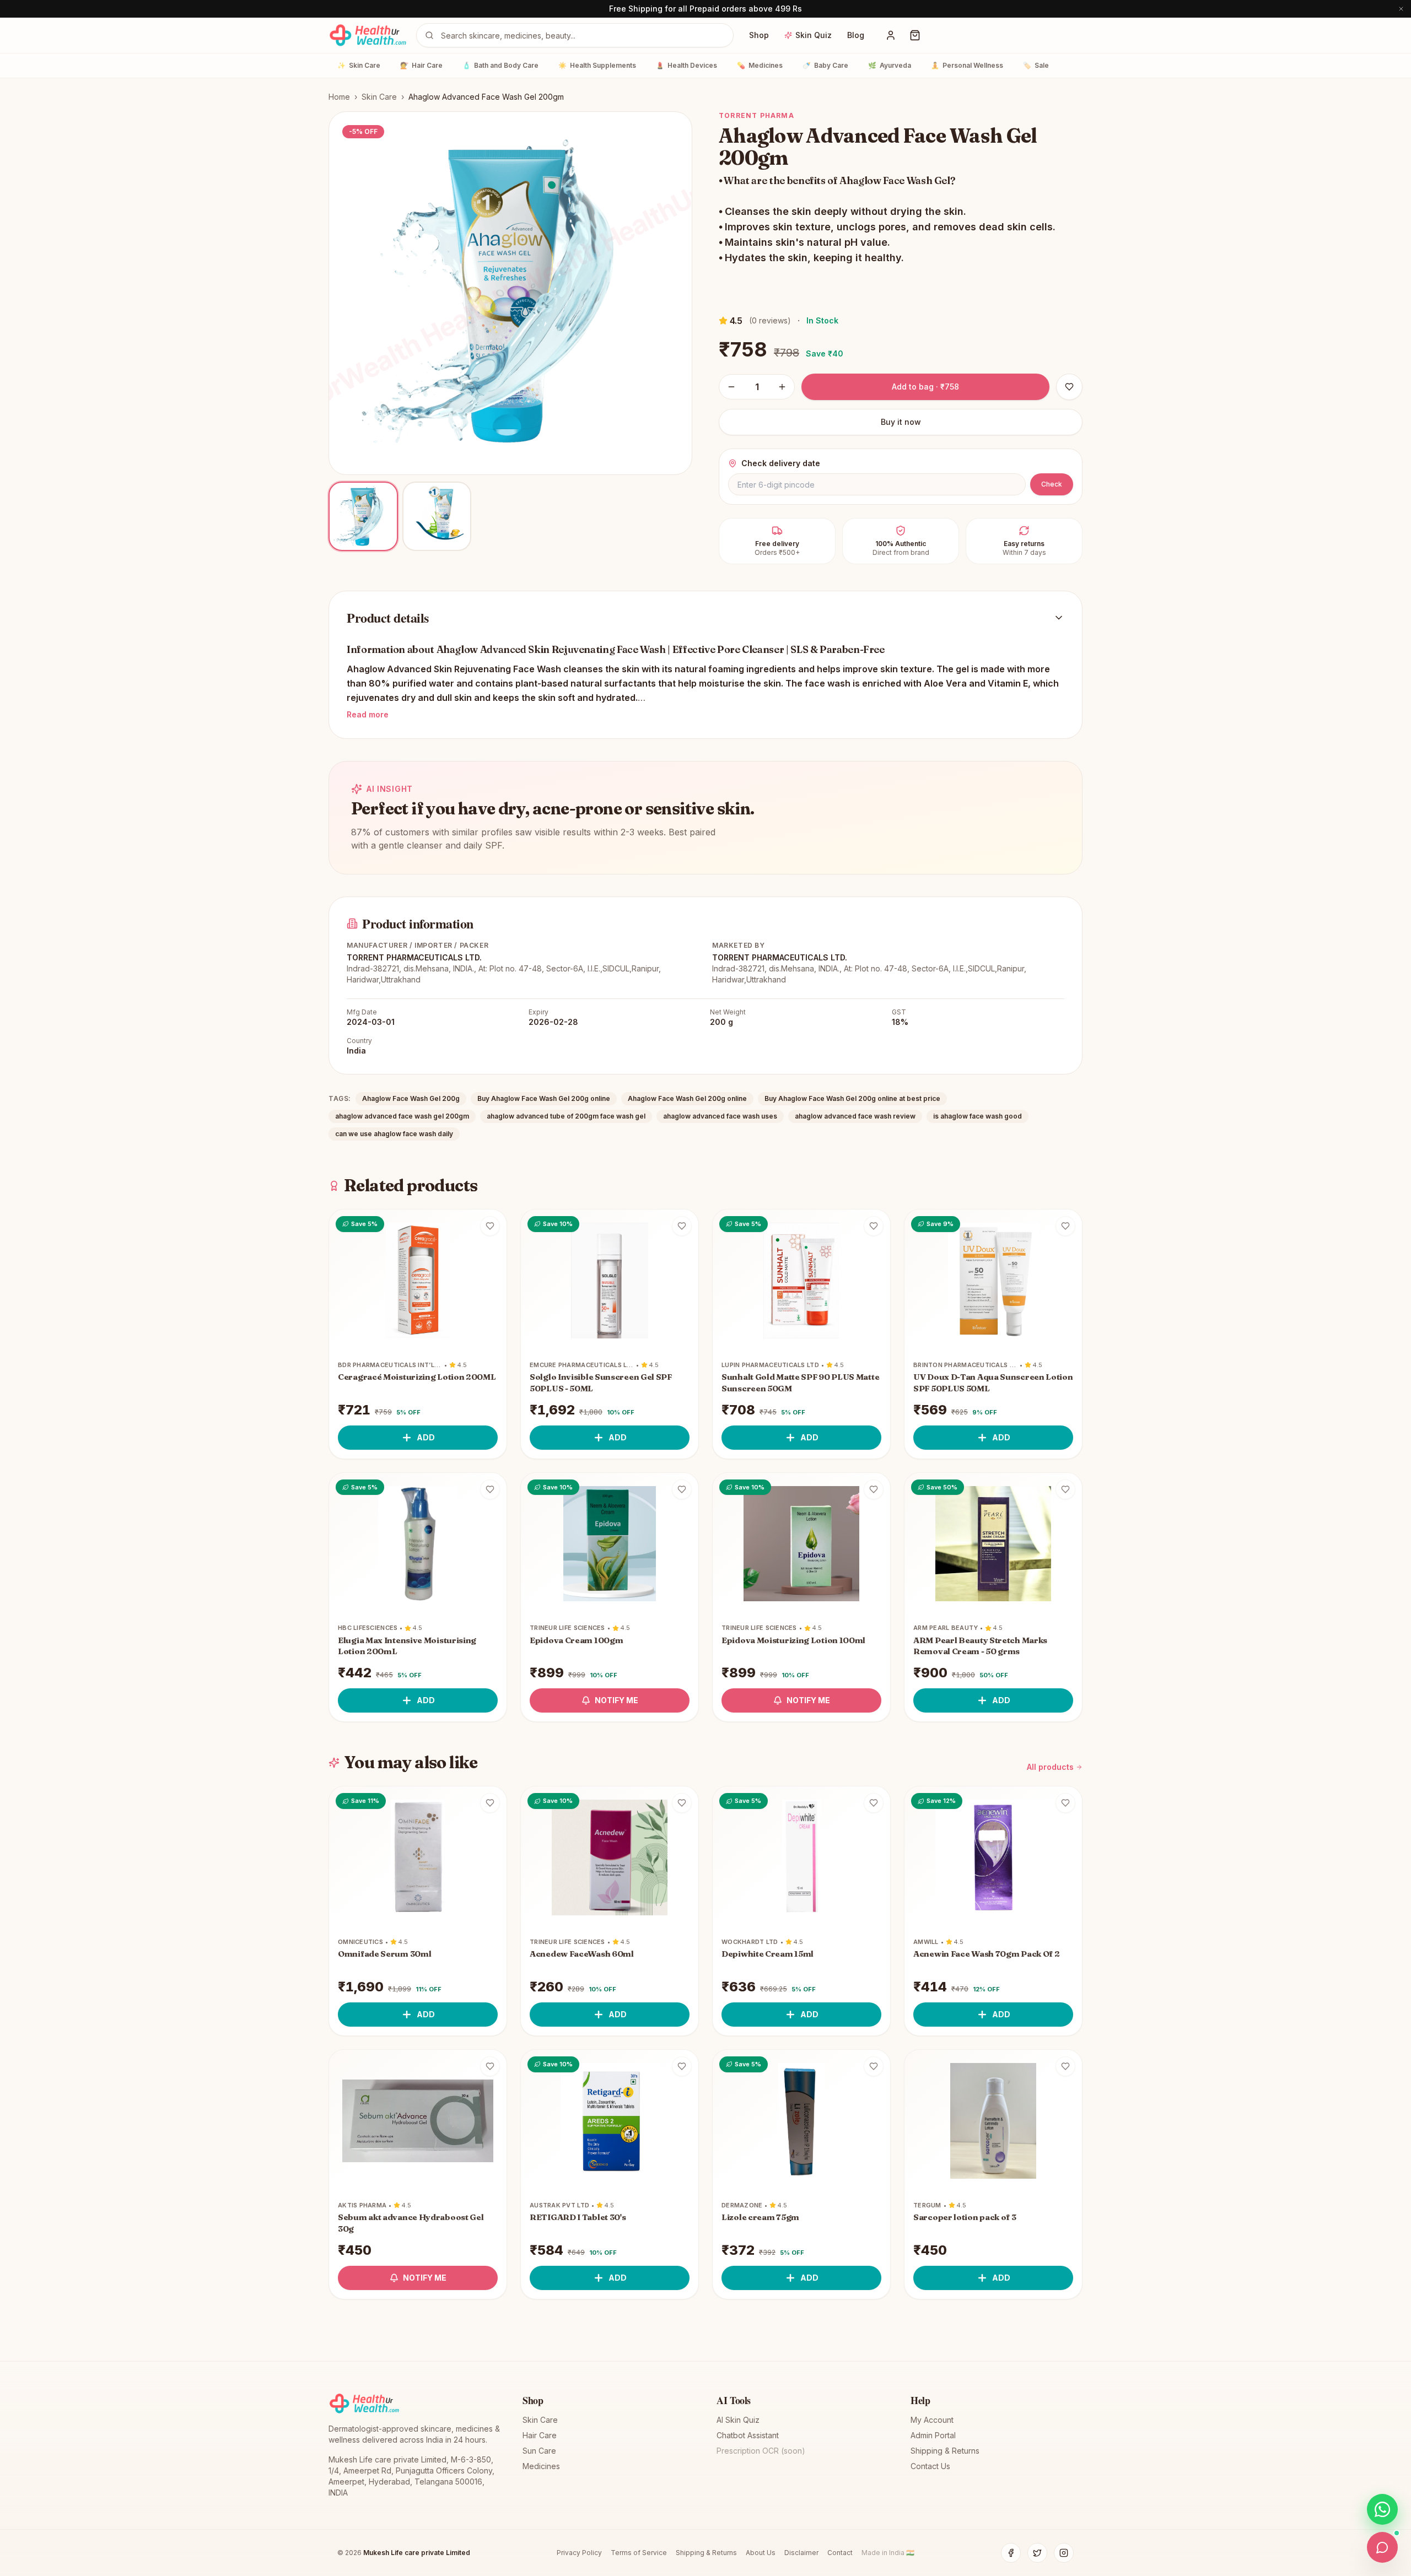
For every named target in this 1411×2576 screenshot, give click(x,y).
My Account (932, 2420)
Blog (856, 35)
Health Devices (686, 65)
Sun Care (539, 2451)
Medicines (760, 65)
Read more (368, 714)
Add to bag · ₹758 (925, 387)
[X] (1037, 2553)
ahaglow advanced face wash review (855, 1116)
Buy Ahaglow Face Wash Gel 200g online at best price (852, 1098)
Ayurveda (890, 65)
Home (339, 97)
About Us (761, 2553)
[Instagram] (1064, 2553)
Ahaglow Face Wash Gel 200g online (687, 1098)
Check (1052, 484)
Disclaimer (801, 2553)
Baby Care (825, 65)
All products (1050, 1767)
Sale (1036, 65)
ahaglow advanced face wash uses (720, 1116)
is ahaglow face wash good (978, 1116)
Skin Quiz (814, 35)
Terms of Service (639, 2553)
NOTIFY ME (616, 1700)
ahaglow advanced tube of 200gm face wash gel (566, 1116)
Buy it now (901, 422)
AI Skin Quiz (738, 2420)
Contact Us (930, 2466)
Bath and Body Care (500, 65)
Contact (840, 2553)
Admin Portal (933, 2435)
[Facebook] (1011, 2553)
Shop (759, 35)
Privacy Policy (579, 2553)
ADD (426, 1437)
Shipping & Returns (945, 2451)
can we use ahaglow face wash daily (394, 1134)
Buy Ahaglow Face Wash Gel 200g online (544, 1098)
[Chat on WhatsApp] (1382, 2509)
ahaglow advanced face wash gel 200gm (402, 1116)
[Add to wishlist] (490, 1226)
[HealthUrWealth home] (368, 35)
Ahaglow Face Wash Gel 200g (411, 1098)
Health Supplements (597, 65)
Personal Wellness (967, 65)
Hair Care (421, 65)
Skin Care (359, 65)
